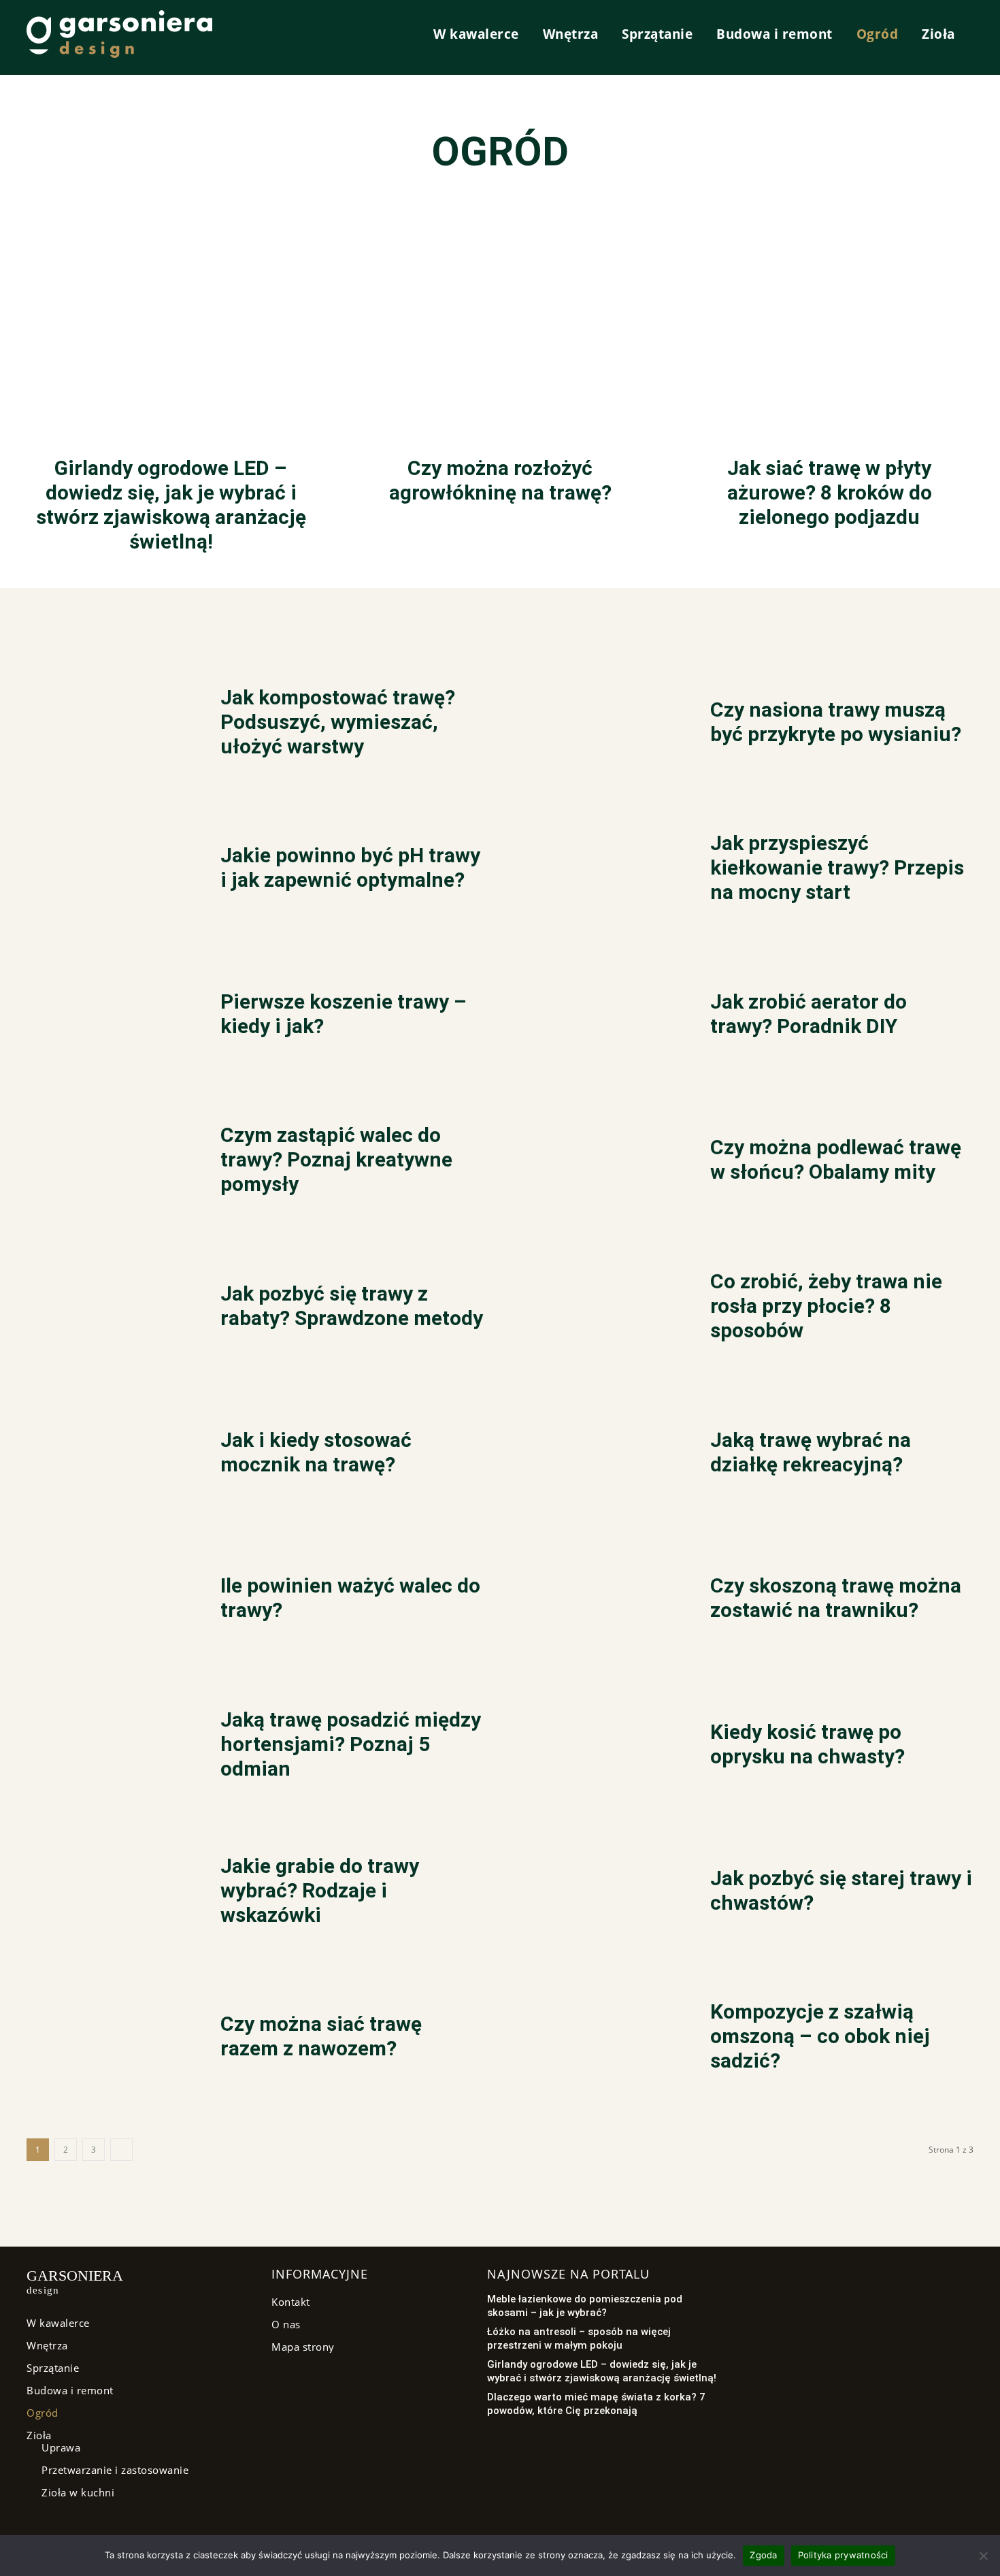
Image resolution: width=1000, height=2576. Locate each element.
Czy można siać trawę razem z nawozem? (321, 2036)
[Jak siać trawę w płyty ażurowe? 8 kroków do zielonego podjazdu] (829, 317)
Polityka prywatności (843, 2555)
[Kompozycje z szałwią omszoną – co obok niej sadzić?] (596, 2041)
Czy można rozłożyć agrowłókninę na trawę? (500, 480)
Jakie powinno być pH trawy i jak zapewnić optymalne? (350, 867)
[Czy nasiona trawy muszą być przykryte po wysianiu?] (596, 726)
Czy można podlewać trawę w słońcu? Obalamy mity (836, 1159)
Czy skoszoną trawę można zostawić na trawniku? (836, 1598)
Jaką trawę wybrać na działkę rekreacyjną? (811, 1452)
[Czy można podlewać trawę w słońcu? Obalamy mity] (596, 1164)
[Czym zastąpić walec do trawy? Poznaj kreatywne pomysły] (106, 1164)
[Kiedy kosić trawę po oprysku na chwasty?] (596, 1749)
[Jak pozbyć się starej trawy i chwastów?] (596, 1894)
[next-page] (122, 2150)
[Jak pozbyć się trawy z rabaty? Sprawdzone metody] (106, 1310)
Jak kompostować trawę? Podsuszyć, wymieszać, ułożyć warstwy (338, 722)
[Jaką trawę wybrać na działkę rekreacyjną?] (596, 1456)
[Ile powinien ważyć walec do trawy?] (106, 1602)
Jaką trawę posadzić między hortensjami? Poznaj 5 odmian (351, 1744)
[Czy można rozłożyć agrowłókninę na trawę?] (500, 317)
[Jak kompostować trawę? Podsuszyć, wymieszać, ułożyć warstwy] (106, 726)
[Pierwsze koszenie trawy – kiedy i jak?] (106, 1018)
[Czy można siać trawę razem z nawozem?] (106, 2041)
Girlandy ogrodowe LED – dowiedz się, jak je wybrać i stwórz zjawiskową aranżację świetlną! (171, 505)
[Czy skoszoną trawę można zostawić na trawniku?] (596, 1602)
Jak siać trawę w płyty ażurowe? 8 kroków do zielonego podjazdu (830, 492)
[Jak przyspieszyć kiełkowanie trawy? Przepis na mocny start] (596, 872)
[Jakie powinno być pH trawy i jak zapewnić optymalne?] (106, 872)
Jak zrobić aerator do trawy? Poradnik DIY (809, 1014)
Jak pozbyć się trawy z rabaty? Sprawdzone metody (352, 1306)
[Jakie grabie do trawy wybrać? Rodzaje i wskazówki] (106, 1894)
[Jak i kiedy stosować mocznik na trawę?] (106, 1456)
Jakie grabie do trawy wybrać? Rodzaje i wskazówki (320, 1890)
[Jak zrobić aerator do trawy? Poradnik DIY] (596, 1018)
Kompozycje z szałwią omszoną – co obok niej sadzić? (820, 2036)
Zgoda (763, 2555)
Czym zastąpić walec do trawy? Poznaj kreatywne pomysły (336, 1159)
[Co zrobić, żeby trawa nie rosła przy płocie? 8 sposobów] (596, 1310)
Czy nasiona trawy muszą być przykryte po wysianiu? (836, 722)
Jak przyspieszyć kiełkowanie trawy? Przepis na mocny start (837, 867)
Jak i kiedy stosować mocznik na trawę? (316, 1452)
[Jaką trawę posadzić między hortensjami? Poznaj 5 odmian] (106, 1749)
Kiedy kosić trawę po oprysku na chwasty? (807, 1744)
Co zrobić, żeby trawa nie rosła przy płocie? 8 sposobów (826, 1306)
